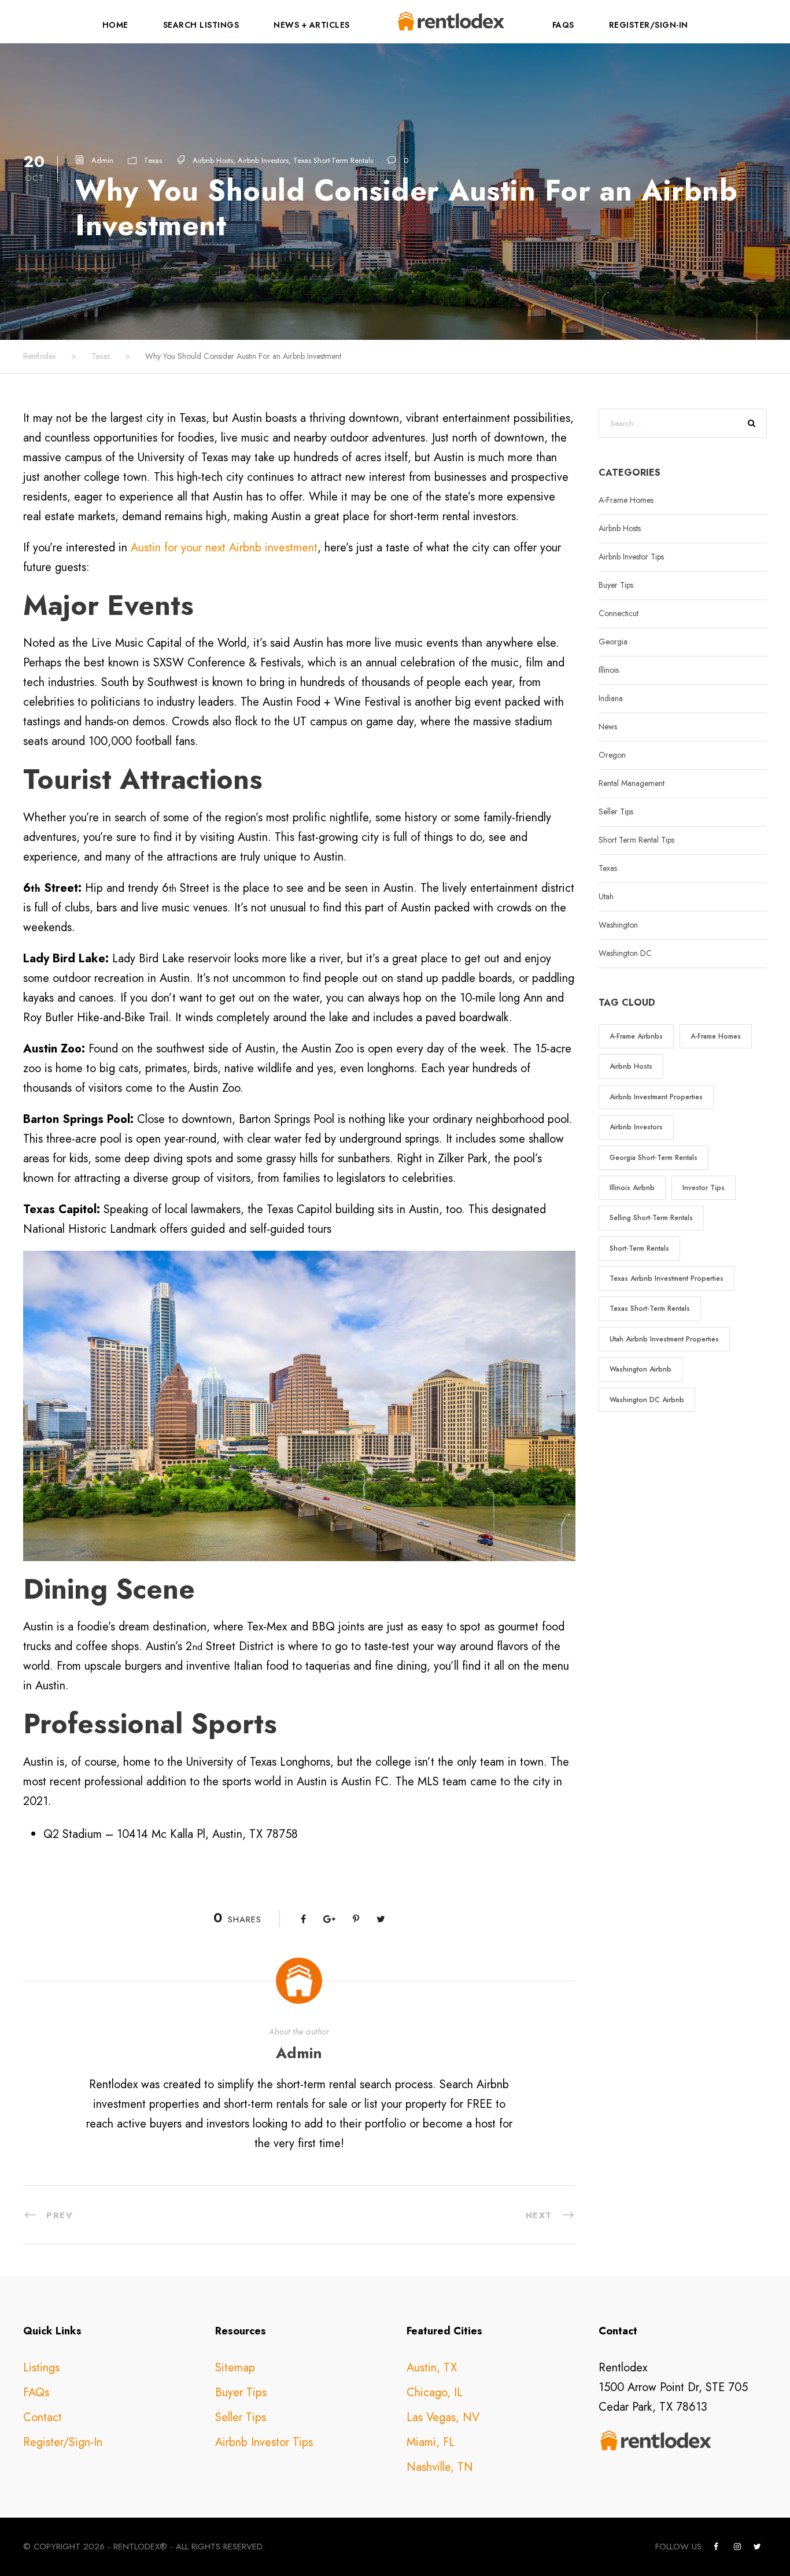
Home (115, 25)
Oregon (612, 755)
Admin (102, 160)
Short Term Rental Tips (636, 840)
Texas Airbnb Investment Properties (667, 1278)
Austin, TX (432, 2368)
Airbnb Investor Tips (631, 557)
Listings (41, 2368)
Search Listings (201, 25)
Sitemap (235, 2368)
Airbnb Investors (263, 160)
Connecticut (619, 613)
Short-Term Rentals (639, 1248)
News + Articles (312, 25)
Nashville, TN (440, 2467)
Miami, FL (431, 2442)
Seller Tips (616, 811)
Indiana (611, 698)
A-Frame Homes (626, 500)
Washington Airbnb (641, 1369)
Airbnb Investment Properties (656, 1097)
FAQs (563, 25)
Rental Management (632, 783)
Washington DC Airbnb (647, 1400)
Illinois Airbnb (632, 1188)
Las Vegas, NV (443, 2417)
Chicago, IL (435, 2392)
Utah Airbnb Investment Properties (664, 1339)
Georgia (613, 642)
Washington (618, 925)
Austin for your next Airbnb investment (224, 548)
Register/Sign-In (649, 25)
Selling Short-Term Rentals (651, 1218)
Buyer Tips (616, 585)
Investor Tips (704, 1188)
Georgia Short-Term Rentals (654, 1158)
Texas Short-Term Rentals (333, 160)
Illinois (609, 670)
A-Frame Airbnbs (636, 1036)
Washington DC (625, 953)
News (608, 727)
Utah (606, 896)
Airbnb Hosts (213, 160)
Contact (43, 2417)
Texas (153, 160)
